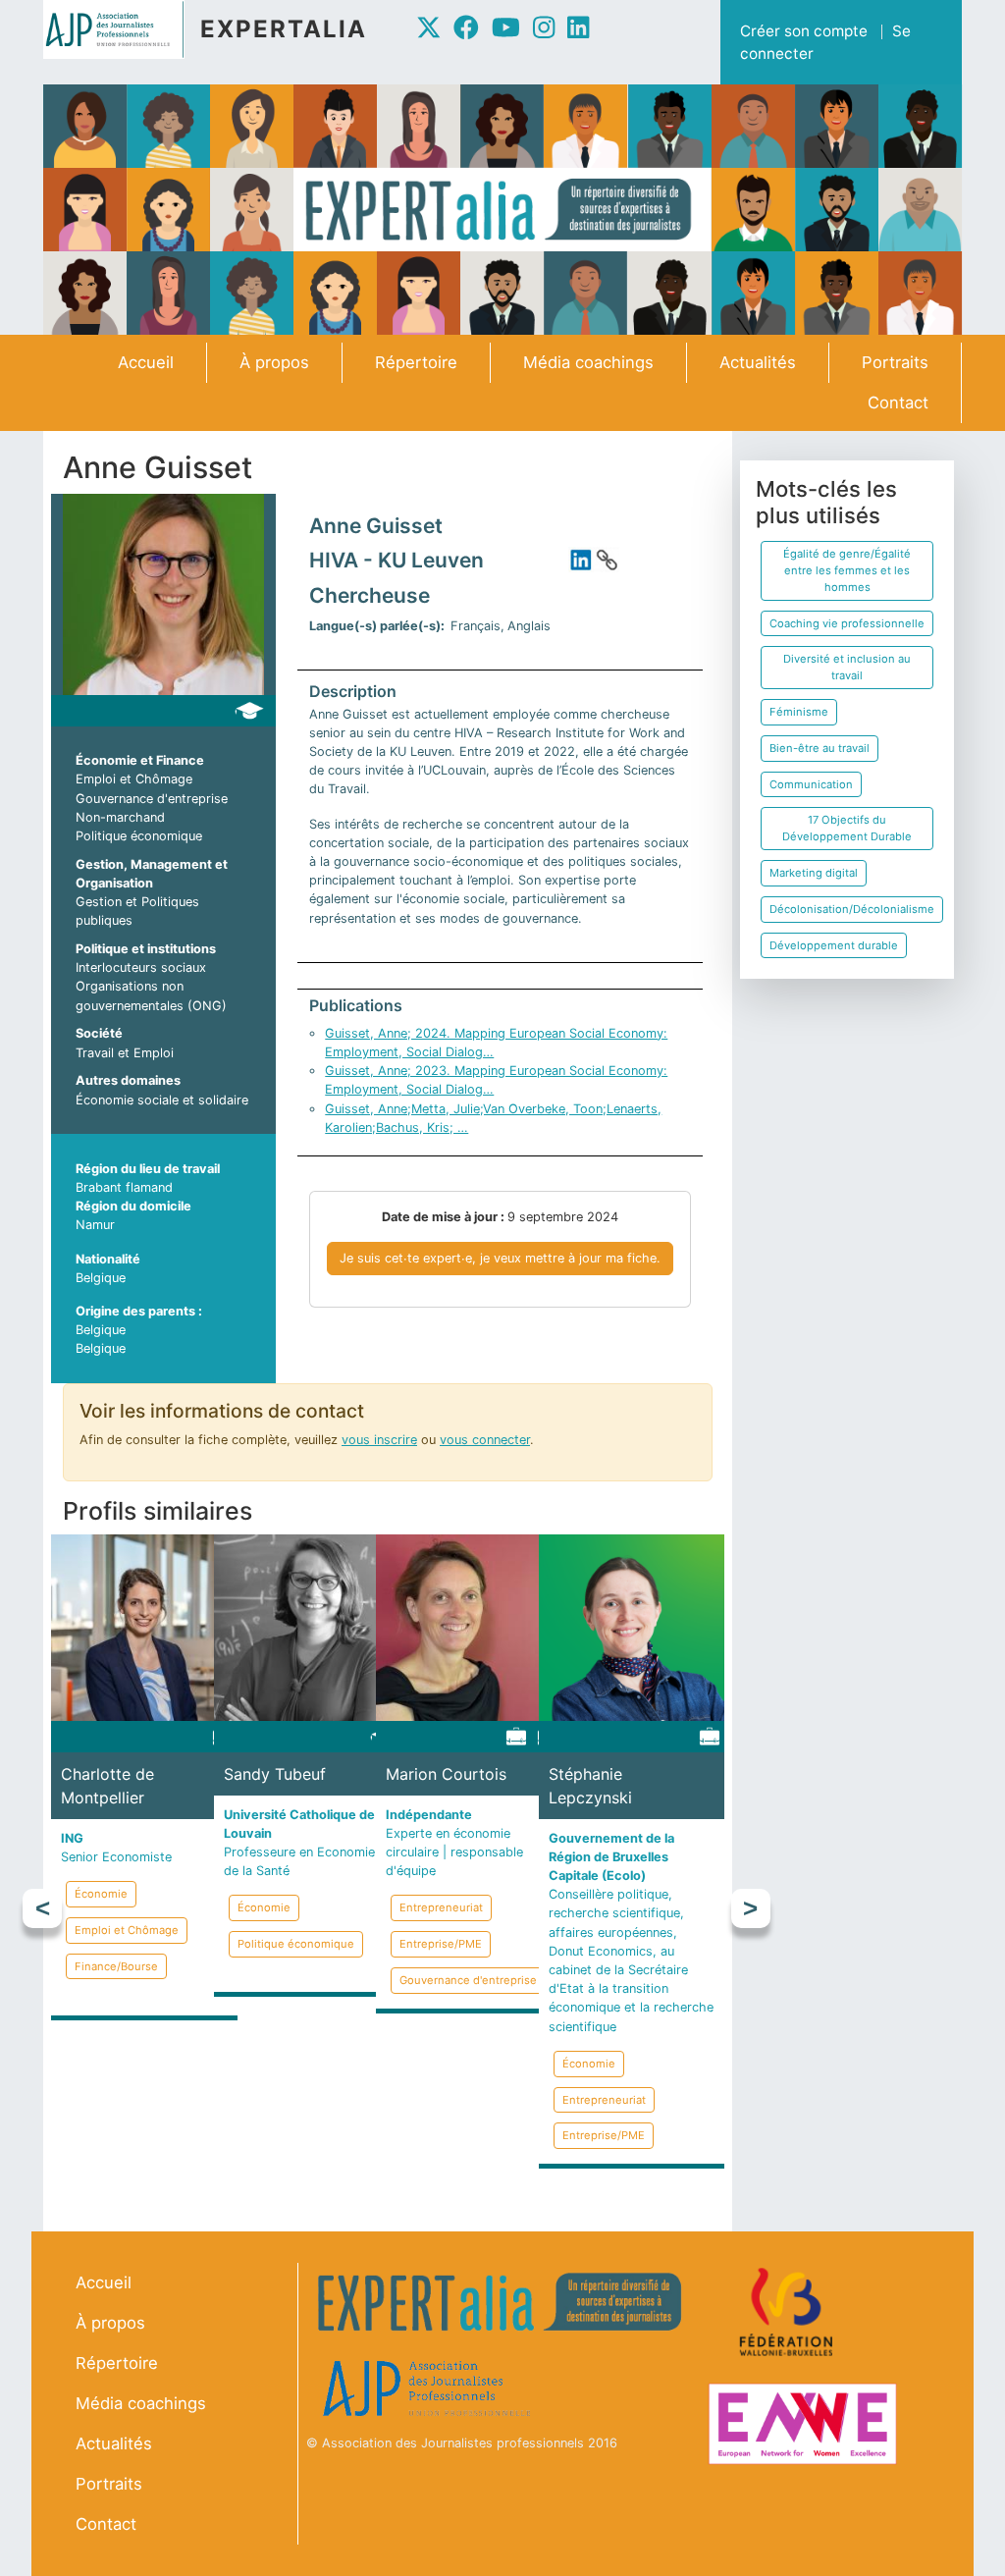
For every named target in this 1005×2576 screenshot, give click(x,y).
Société (99, 1033)
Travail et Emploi (125, 1053)
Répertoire (416, 362)
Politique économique (139, 836)
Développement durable (834, 945)
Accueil (146, 362)
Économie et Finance (140, 760)
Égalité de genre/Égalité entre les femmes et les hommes (847, 570)
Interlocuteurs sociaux (141, 967)
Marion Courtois (446, 1774)
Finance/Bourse (116, 1966)
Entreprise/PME (441, 1944)
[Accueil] (122, 29)
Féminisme (799, 712)
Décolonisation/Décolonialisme (852, 909)
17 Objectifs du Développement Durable (847, 828)
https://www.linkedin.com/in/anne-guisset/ (581, 560)
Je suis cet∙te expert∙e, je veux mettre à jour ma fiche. (500, 1258)
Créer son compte (804, 31)
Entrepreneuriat (441, 1907)
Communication (811, 784)
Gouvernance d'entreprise (152, 799)
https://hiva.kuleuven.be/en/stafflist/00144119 (607, 560)
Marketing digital (814, 873)
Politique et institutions (146, 949)
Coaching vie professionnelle (847, 623)
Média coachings (588, 362)
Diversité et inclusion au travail (847, 667)
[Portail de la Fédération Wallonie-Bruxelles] (789, 2312)
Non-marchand (120, 817)
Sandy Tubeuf (275, 1774)
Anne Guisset (376, 526)
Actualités (758, 362)
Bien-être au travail (820, 748)
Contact (898, 402)
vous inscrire (379, 1440)
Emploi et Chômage (134, 779)
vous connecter (485, 1440)
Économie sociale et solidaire (162, 1100)
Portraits (895, 362)
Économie (101, 1894)
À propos (274, 362)
